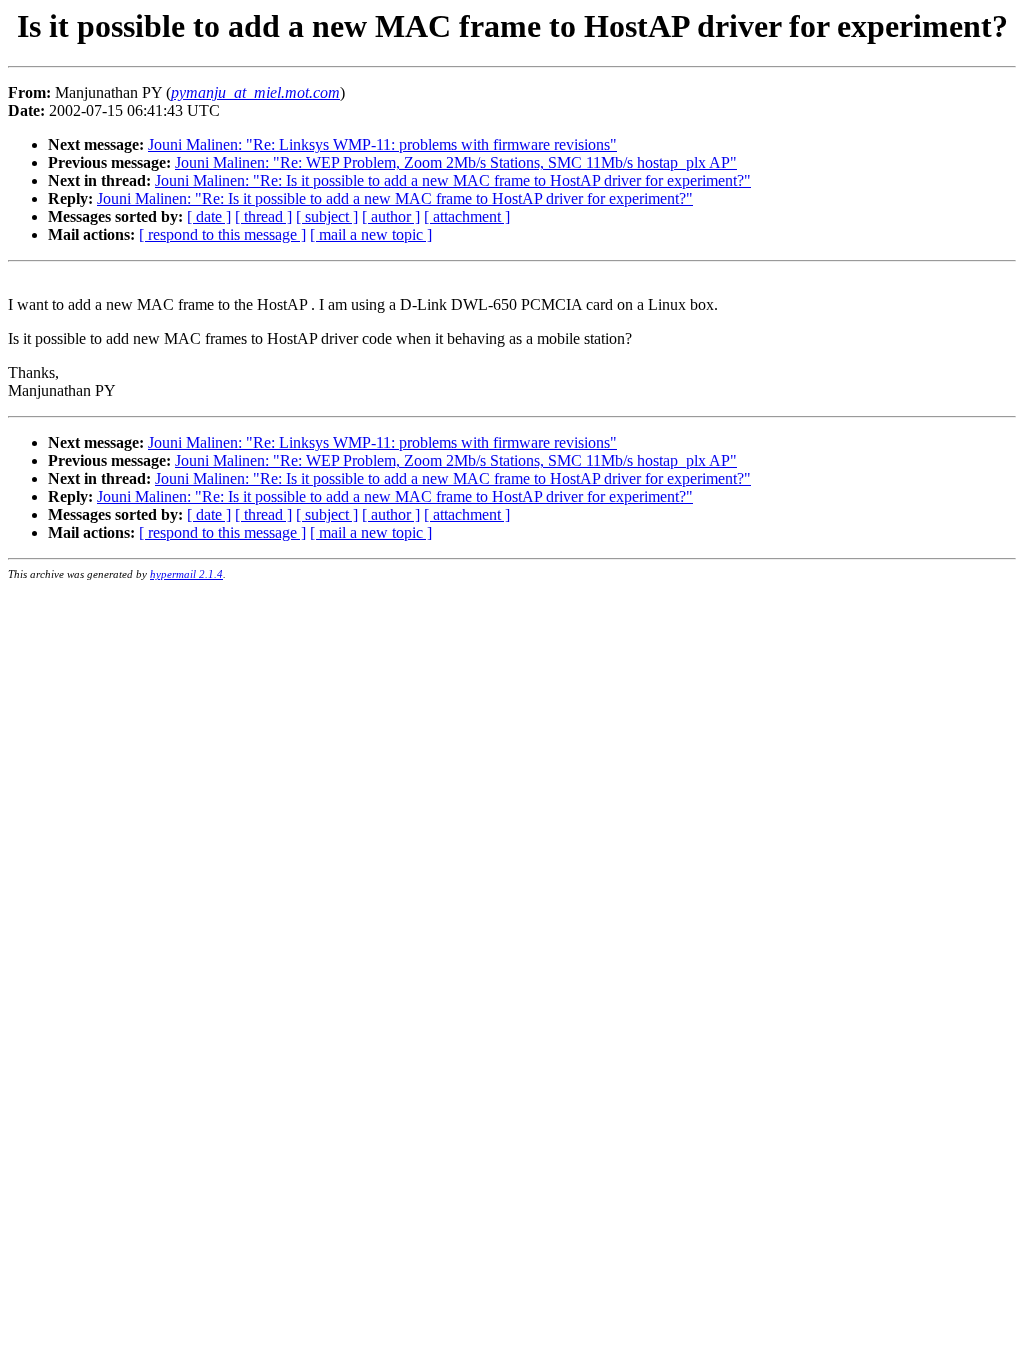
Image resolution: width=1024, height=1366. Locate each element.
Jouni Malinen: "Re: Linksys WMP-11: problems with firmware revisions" (382, 144)
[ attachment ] (467, 216)
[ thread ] (263, 216)
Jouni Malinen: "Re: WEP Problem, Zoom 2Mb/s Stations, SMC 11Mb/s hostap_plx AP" (456, 162)
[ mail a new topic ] (371, 234)
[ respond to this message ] (222, 234)
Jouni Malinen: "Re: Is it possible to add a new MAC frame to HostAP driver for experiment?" (453, 180)
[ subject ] (327, 216)
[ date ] (209, 216)
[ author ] (391, 216)
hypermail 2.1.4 (186, 574)
